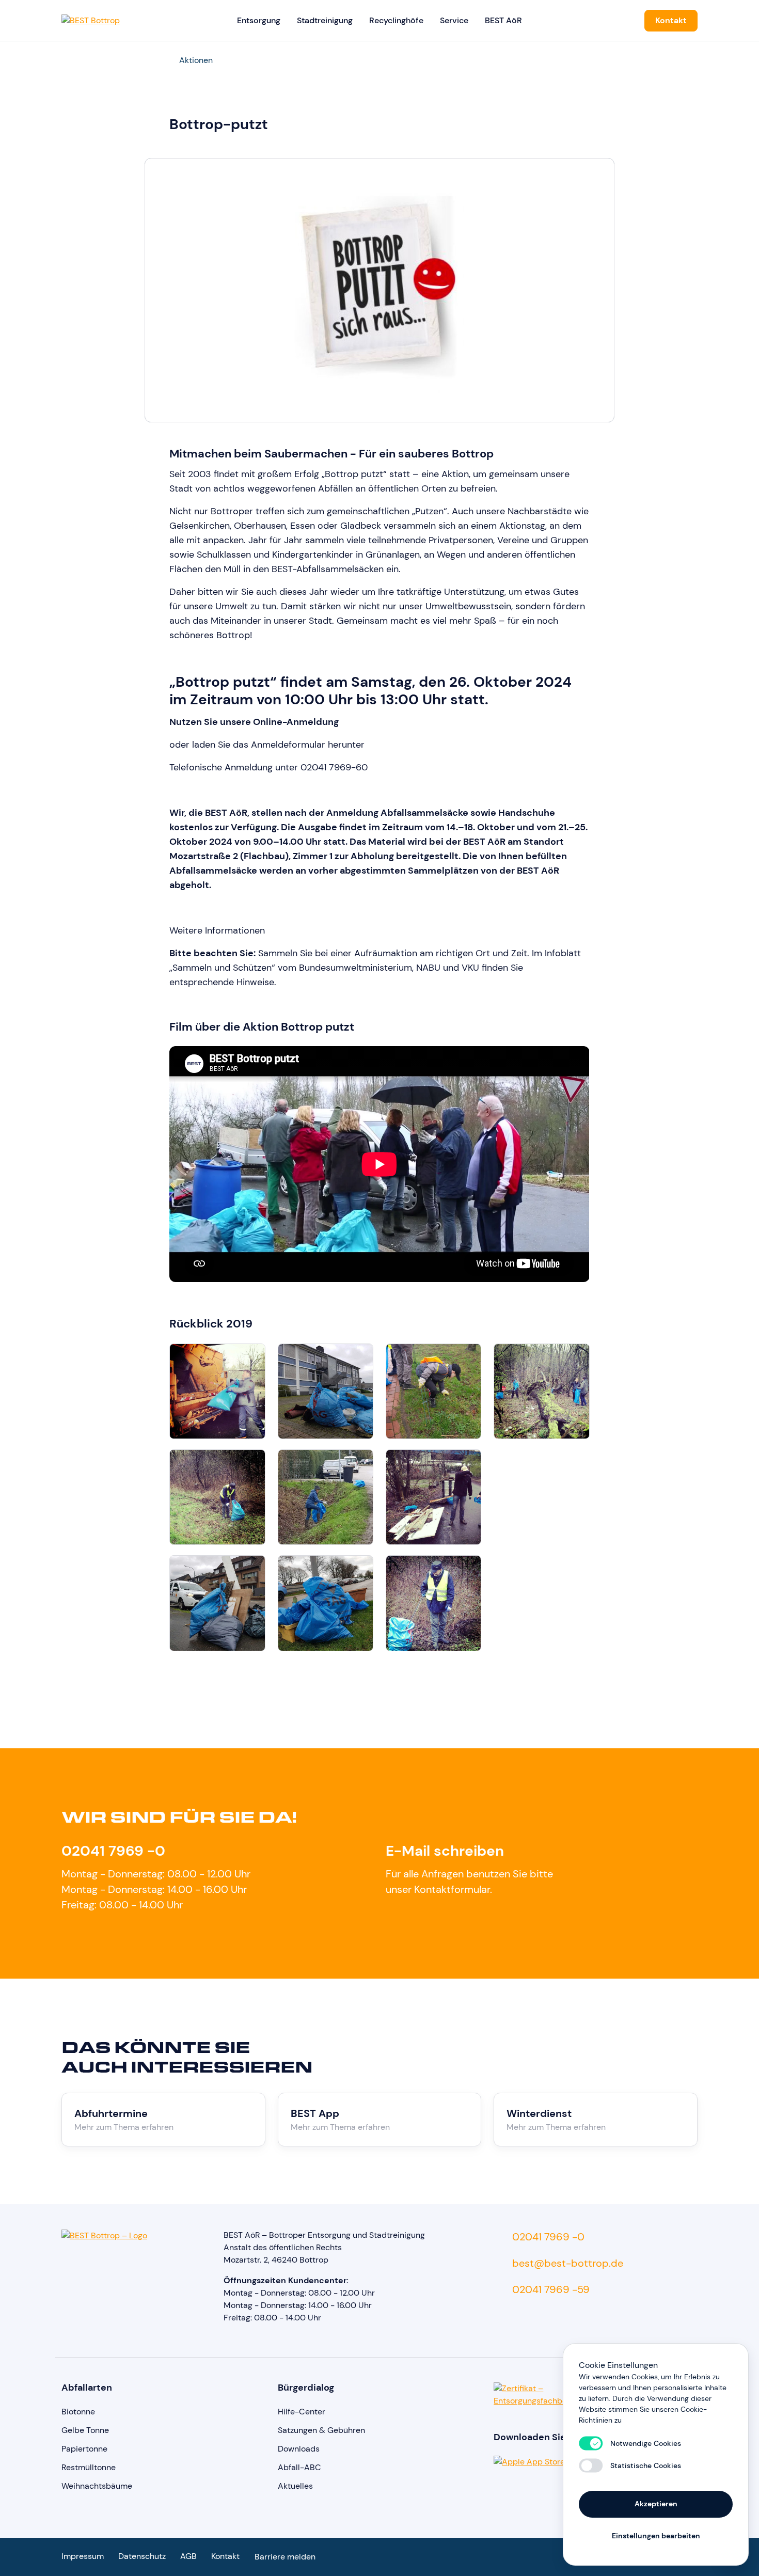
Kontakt (671, 20)
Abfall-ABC (299, 2467)
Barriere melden (285, 2557)
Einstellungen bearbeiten (656, 2536)
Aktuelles (295, 2486)
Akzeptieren (656, 2504)
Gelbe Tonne (85, 2430)
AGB (188, 2556)
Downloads (299, 2449)
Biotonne (78, 2412)
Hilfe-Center (302, 2412)
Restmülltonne (89, 2467)
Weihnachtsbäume (97, 2486)
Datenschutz (142, 2556)
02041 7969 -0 (113, 1851)
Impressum (83, 2556)
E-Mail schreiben (445, 1851)
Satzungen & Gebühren (321, 2430)
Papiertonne (84, 2449)
